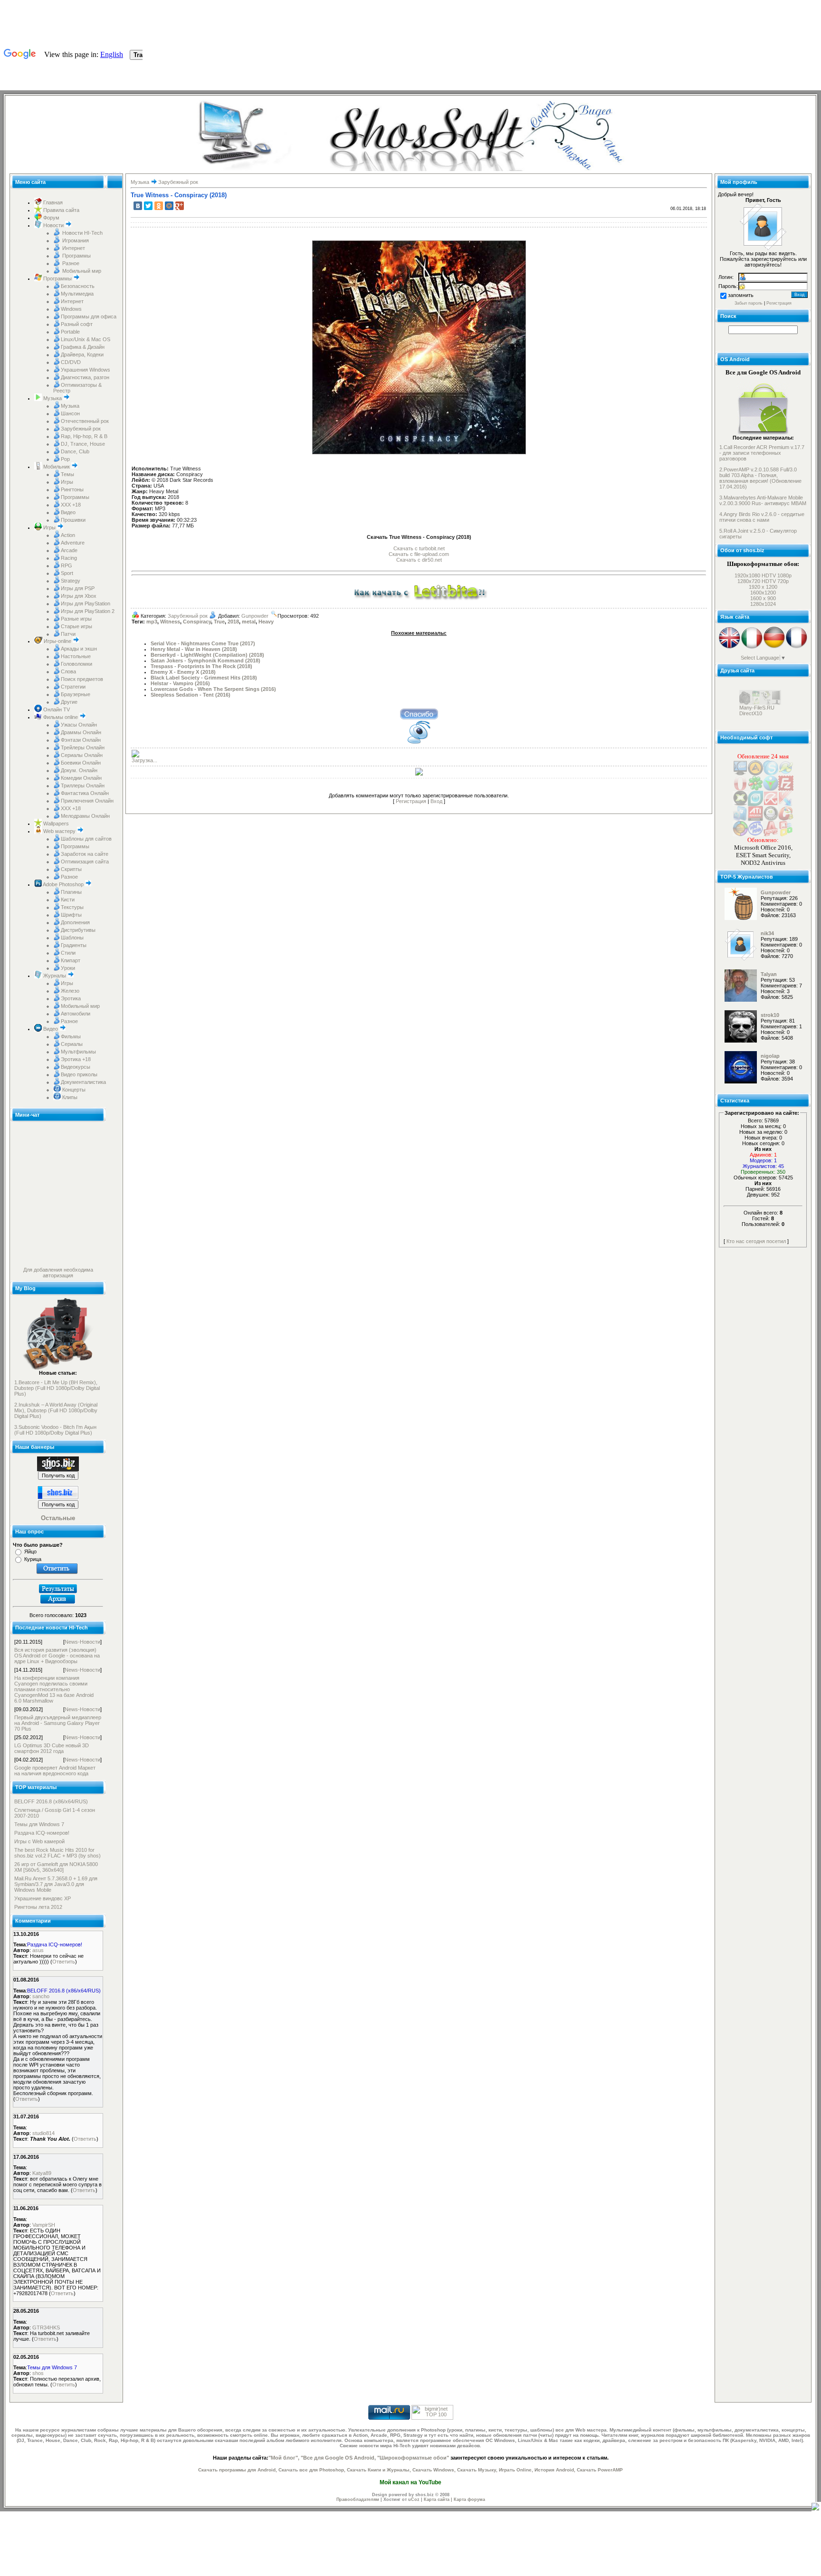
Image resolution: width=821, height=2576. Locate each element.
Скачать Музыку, (477, 2470)
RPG (67, 565)
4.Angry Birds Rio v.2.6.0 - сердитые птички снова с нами (762, 517)
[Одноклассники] (159, 206)
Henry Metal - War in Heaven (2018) (194, 649)
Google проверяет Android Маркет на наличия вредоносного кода (55, 1771)
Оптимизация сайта (85, 862)
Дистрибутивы (78, 930)
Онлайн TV (56, 709)
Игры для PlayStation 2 (88, 611)
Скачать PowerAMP (600, 2470)
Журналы (55, 976)
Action (68, 535)
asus (38, 1950)
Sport (67, 573)
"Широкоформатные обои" (413, 2458)
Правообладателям (358, 2499)
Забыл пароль (749, 303)
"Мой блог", (284, 2458)
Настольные (76, 656)
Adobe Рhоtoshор (63, 884)
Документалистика (83, 1082)
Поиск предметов (82, 679)
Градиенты (74, 945)
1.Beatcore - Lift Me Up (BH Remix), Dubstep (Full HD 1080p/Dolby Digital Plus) (57, 1388)
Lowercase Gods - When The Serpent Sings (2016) (213, 689)
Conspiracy (197, 622)
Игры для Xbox (79, 596)
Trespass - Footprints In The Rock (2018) (201, 666)
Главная (52, 202)
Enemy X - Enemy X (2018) (183, 672)
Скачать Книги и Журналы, (379, 2470)
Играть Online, (516, 2470)
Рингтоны (72, 489)
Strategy (71, 581)
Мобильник (57, 467)
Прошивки (73, 520)
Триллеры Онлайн (83, 785)
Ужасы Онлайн (79, 725)
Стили (68, 953)
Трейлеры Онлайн (83, 747)
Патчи (68, 634)
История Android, (555, 2470)
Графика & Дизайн (83, 347)
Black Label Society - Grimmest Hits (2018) (204, 678)
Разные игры (76, 619)
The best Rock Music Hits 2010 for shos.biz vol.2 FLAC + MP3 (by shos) (57, 1853)
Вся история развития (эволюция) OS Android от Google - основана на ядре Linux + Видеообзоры (57, 1656)
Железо (70, 991)
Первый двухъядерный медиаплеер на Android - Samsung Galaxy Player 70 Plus (58, 1723)
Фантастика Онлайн (85, 793)
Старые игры (76, 626)
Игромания (75, 240)
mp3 (152, 622)
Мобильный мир (81, 271)
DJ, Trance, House (83, 444)
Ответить (64, 1962)
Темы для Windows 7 (39, 1824)
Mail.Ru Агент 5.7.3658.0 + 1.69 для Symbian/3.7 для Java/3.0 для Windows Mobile (56, 1884)
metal (249, 622)
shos (38, 2373)
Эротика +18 (76, 1059)
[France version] (797, 647)
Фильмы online (61, 717)
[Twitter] (148, 206)
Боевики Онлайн (81, 763)
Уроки (68, 968)
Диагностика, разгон (85, 377)
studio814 (43, 2133)
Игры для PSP (78, 588)
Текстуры (72, 907)
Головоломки (76, 664)
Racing (69, 558)
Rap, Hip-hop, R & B (84, 436)
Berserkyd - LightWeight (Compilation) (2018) (207, 655)
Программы (76, 256)
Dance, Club (75, 451)
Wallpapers (55, 824)
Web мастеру (59, 831)
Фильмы (71, 1036)
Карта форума (469, 2499)
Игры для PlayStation (86, 603)
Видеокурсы (76, 1067)
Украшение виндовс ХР (43, 1898)
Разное (70, 263)
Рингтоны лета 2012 (38, 1907)
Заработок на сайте (85, 854)
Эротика (71, 998)
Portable (70, 332)
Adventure (73, 543)
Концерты (73, 1090)
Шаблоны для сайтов (86, 839)
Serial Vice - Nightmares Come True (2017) (203, 643)
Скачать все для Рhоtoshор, (312, 2470)
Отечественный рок (85, 421)
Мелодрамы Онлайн (85, 816)
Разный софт (77, 324)
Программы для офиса (89, 316)
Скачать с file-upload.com (419, 554)
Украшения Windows (86, 370)
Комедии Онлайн (81, 778)
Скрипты (71, 869)
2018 (233, 622)
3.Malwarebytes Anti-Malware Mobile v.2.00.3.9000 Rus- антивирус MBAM (763, 500)
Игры (67, 482)
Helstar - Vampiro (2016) (180, 683)
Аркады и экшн (79, 649)
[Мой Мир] (169, 206)
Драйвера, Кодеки (82, 354)
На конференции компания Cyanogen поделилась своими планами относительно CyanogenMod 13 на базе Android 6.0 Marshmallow (54, 1689)
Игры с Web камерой (39, 1841)
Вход (436, 801)
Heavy (266, 622)
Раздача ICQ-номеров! (42, 1833)
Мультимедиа (77, 294)
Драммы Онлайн (81, 732)
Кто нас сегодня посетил (756, 1241)
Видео (68, 512)
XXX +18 (71, 505)
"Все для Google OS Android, (338, 2458)
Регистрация (411, 801)
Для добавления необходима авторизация (58, 1273)
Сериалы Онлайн (82, 755)
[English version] (730, 647)
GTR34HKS (46, 2327)
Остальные (58, 1518)
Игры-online (57, 641)
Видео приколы (79, 1074)
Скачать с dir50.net (419, 560)
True (219, 622)
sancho (41, 1996)
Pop (65, 459)
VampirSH (44, 2225)
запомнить (741, 295)
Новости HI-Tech (82, 233)
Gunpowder (255, 616)
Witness (170, 622)
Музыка (53, 398)
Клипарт (71, 960)
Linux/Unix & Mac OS (86, 339)
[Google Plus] (180, 206)
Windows (71, 309)
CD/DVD (71, 362)
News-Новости (82, 1642)
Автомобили (76, 1014)
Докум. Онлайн (79, 770)
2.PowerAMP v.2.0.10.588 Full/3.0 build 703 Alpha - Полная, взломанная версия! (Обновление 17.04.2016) (760, 478)
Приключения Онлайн (87, 801)
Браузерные (76, 694)
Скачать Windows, (434, 2470)
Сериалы (72, 1044)
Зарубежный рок (81, 429)
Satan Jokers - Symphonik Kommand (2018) (205, 661)
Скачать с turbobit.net (419, 548)
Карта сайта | (439, 2499)
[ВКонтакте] (138, 206)
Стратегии (73, 687)
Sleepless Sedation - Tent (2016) (191, 695)
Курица (33, 1559)
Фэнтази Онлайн (81, 740)
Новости (53, 225)
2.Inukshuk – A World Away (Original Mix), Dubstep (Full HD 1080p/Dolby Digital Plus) (56, 1410)
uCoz (414, 2499)
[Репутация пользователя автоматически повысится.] (419, 713)
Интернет (73, 248)
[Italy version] (752, 647)
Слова (68, 671)
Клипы (69, 1097)
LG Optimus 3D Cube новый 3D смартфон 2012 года (52, 1748)
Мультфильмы (78, 1052)
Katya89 (42, 2173)
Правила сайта (61, 210)
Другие (69, 702)
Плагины (71, 892)
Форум (51, 218)
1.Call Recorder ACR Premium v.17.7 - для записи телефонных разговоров (762, 453)
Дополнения (75, 922)
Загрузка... (144, 760)
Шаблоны (72, 938)
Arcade (69, 550)
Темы (67, 474)
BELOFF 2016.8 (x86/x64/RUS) (51, 1801)
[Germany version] (774, 647)
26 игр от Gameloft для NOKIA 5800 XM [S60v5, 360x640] (56, 1867)
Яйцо (30, 1551)
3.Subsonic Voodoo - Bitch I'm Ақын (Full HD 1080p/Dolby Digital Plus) (55, 1430)
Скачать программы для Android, (238, 2470)
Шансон (70, 413)
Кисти (68, 900)
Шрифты (71, 915)
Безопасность (78, 286)
